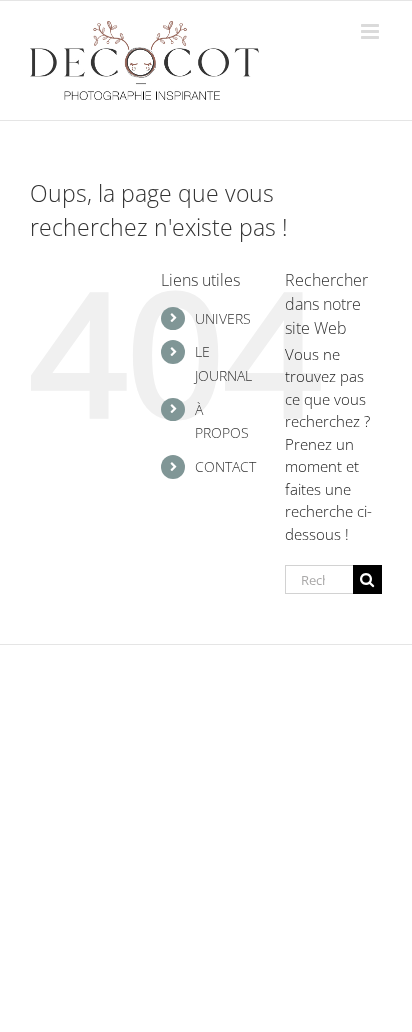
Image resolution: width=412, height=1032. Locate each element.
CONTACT (225, 466)
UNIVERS (223, 318)
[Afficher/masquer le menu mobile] (371, 31)
